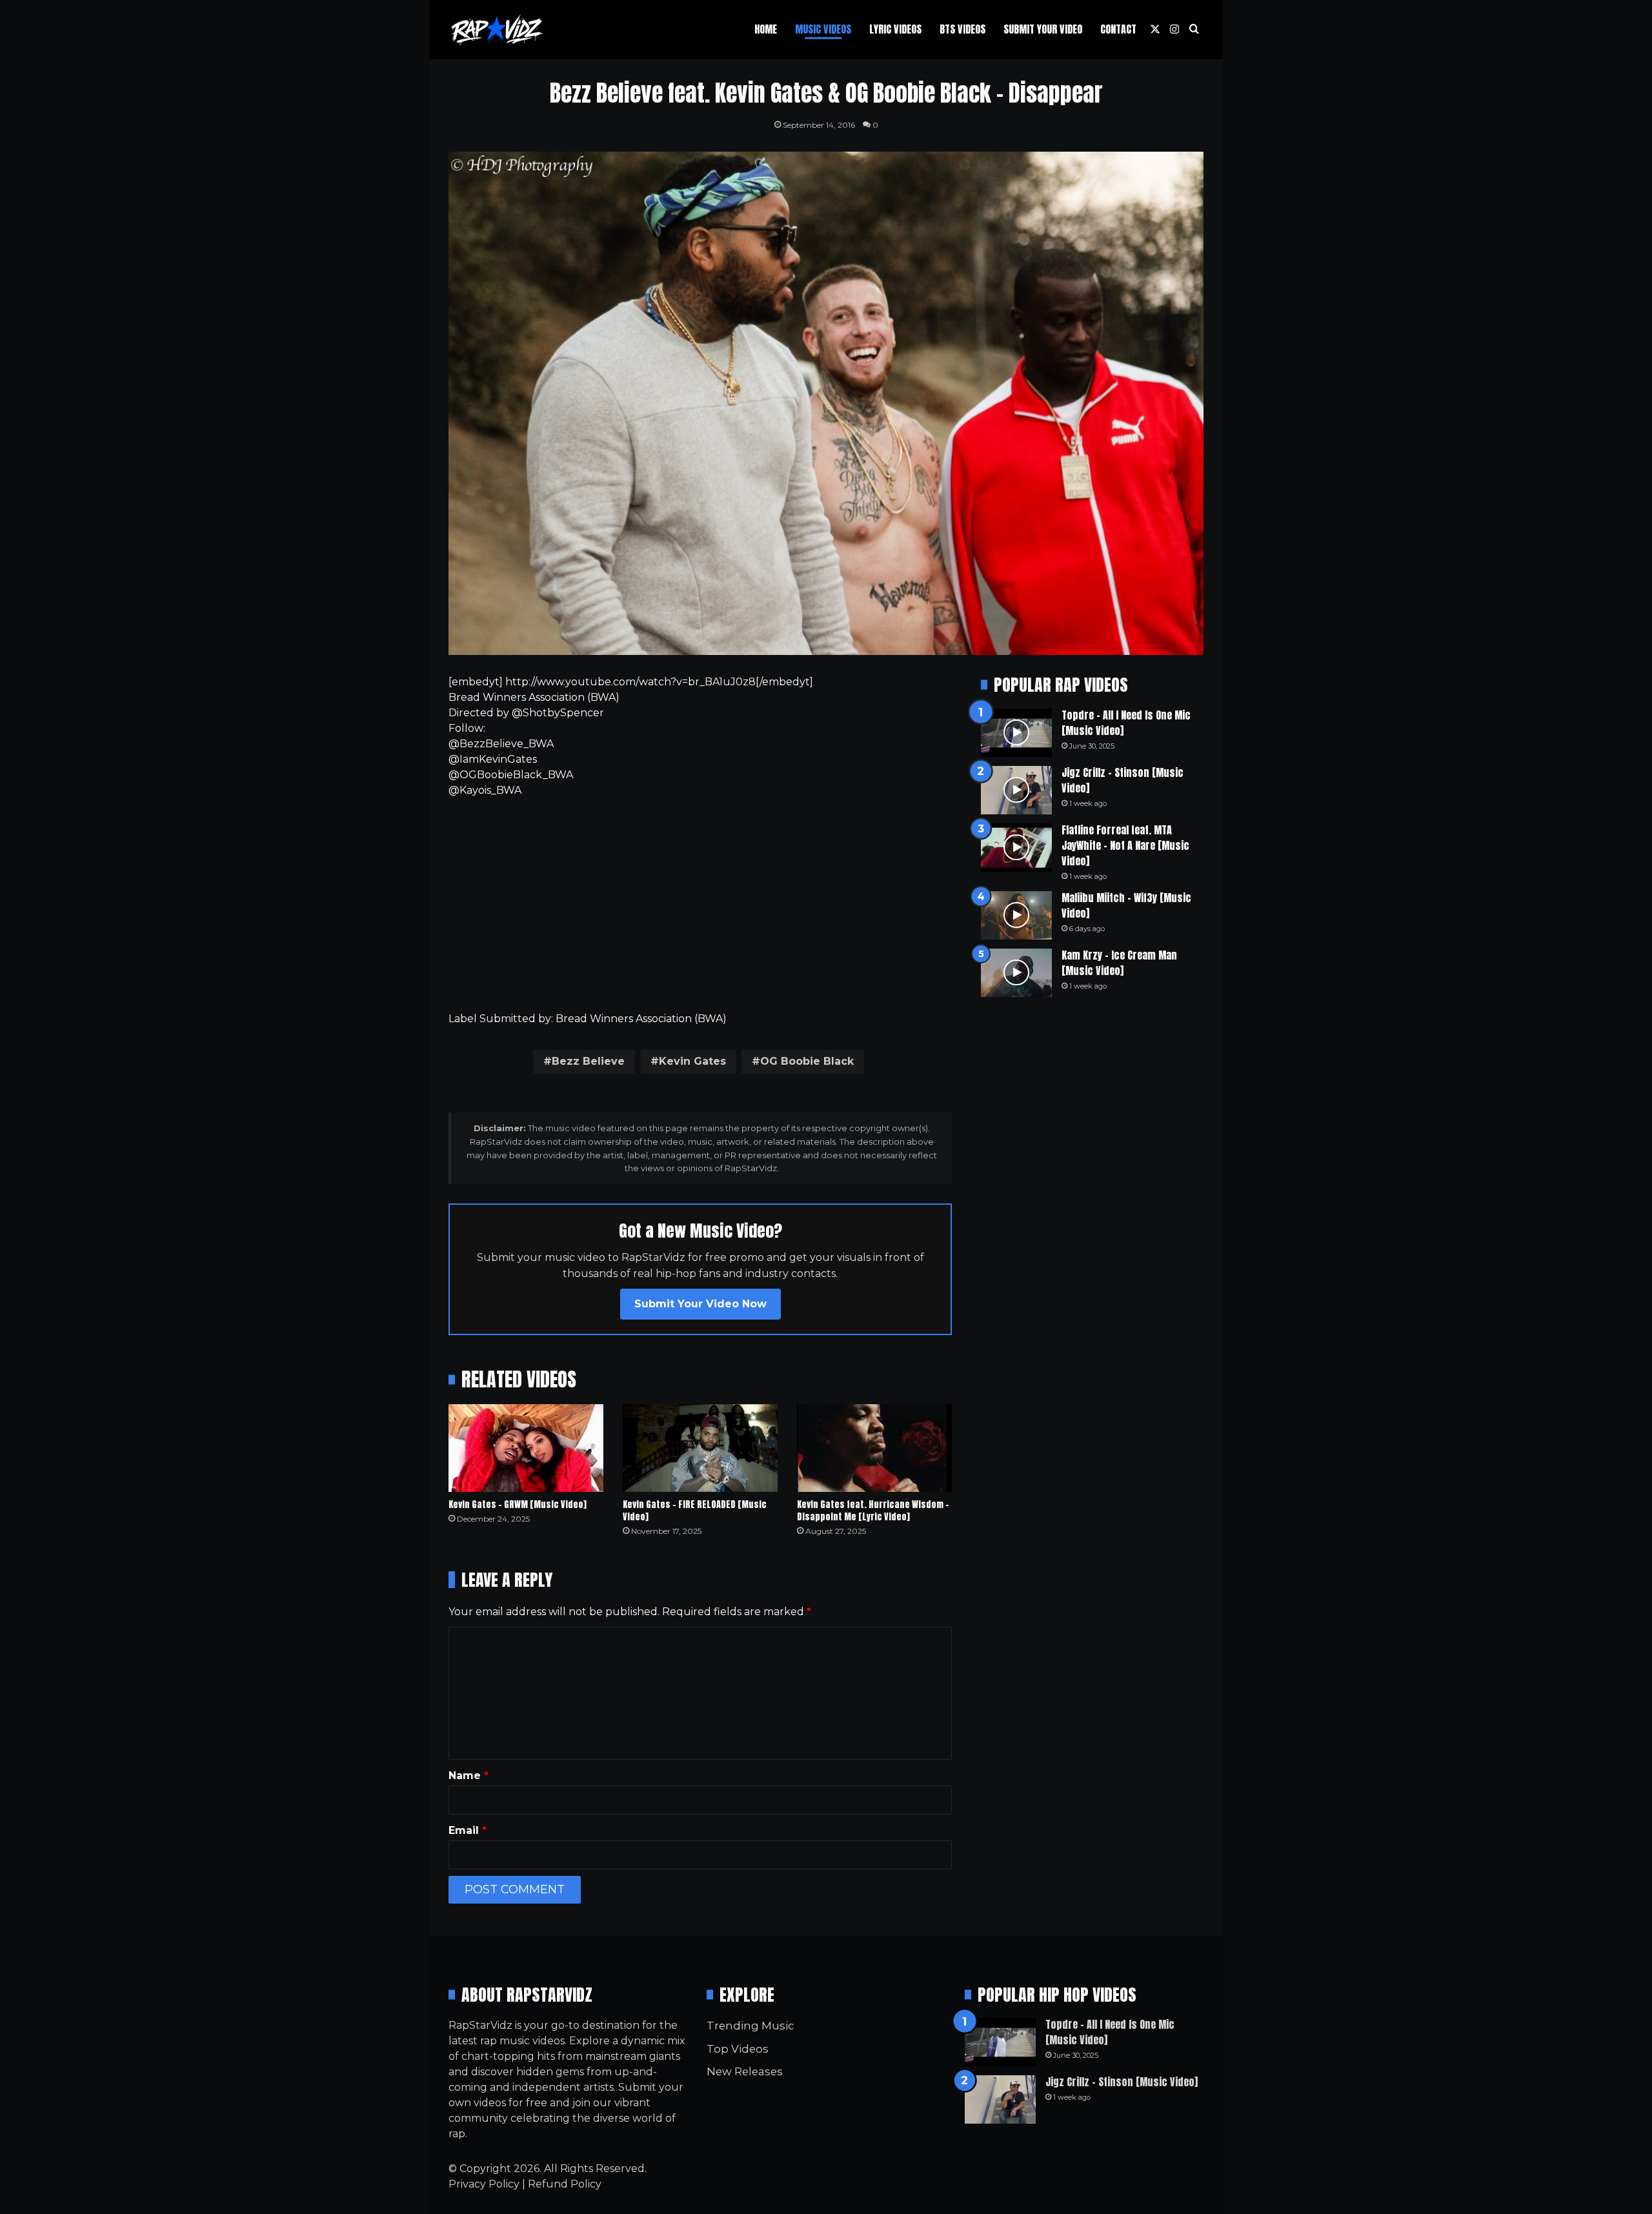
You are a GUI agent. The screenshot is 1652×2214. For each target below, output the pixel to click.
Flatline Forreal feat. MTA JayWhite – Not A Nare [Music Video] (1125, 845)
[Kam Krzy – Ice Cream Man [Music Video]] (1016, 973)
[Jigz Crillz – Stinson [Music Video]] (1016, 790)
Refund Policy (565, 2184)
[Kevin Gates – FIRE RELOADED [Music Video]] (700, 1448)
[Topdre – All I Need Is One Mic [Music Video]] (1016, 733)
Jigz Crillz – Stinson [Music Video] (1123, 780)
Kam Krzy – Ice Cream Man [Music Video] (1119, 963)
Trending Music (750, 2026)
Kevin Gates (692, 1061)
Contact (1118, 29)
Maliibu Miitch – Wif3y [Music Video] (1126, 905)
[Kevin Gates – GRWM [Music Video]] (526, 1448)
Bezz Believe (588, 1061)
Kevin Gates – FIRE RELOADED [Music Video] (695, 1511)
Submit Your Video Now (700, 1304)
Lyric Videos (895, 29)
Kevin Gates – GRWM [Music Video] (518, 1505)
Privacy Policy (484, 2184)
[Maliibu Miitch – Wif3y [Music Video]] (1016, 915)
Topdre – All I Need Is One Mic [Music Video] (1126, 723)
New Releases (745, 2071)
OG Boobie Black (807, 1061)
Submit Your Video (1043, 29)
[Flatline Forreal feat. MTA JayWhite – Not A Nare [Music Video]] (1016, 848)
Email (468, 1830)
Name (468, 1776)
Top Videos (738, 2049)
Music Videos (823, 29)
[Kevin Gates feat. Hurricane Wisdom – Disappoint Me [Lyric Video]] (874, 1448)
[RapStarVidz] (497, 30)
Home (766, 29)
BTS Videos (962, 29)
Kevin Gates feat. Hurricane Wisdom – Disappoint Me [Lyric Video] (873, 1511)
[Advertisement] (700, 905)
